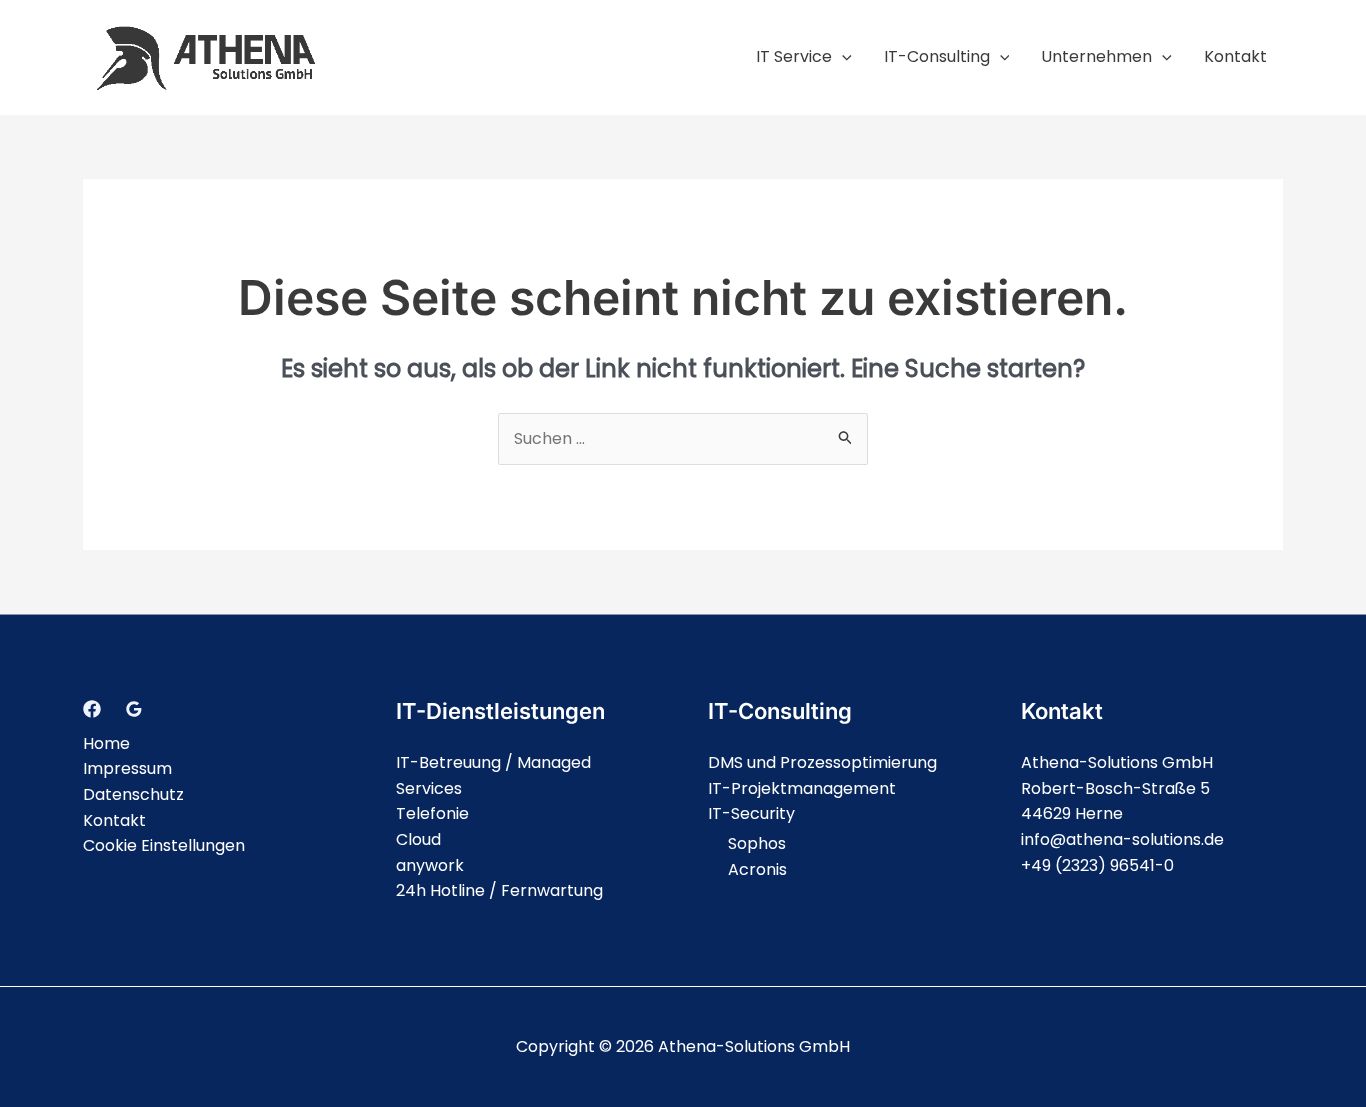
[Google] (134, 709)
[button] (842, 56)
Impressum (127, 768)
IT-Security (751, 813)
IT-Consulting (937, 56)
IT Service (794, 56)
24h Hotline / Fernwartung (499, 890)
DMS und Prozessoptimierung (822, 762)
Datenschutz (133, 794)
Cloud (418, 839)
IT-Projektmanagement (802, 788)
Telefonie (432, 813)
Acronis (757, 869)
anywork (430, 865)
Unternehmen (1096, 56)
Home (106, 743)
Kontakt (1235, 56)
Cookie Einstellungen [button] (164, 845)
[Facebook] (92, 709)
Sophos (757, 843)
